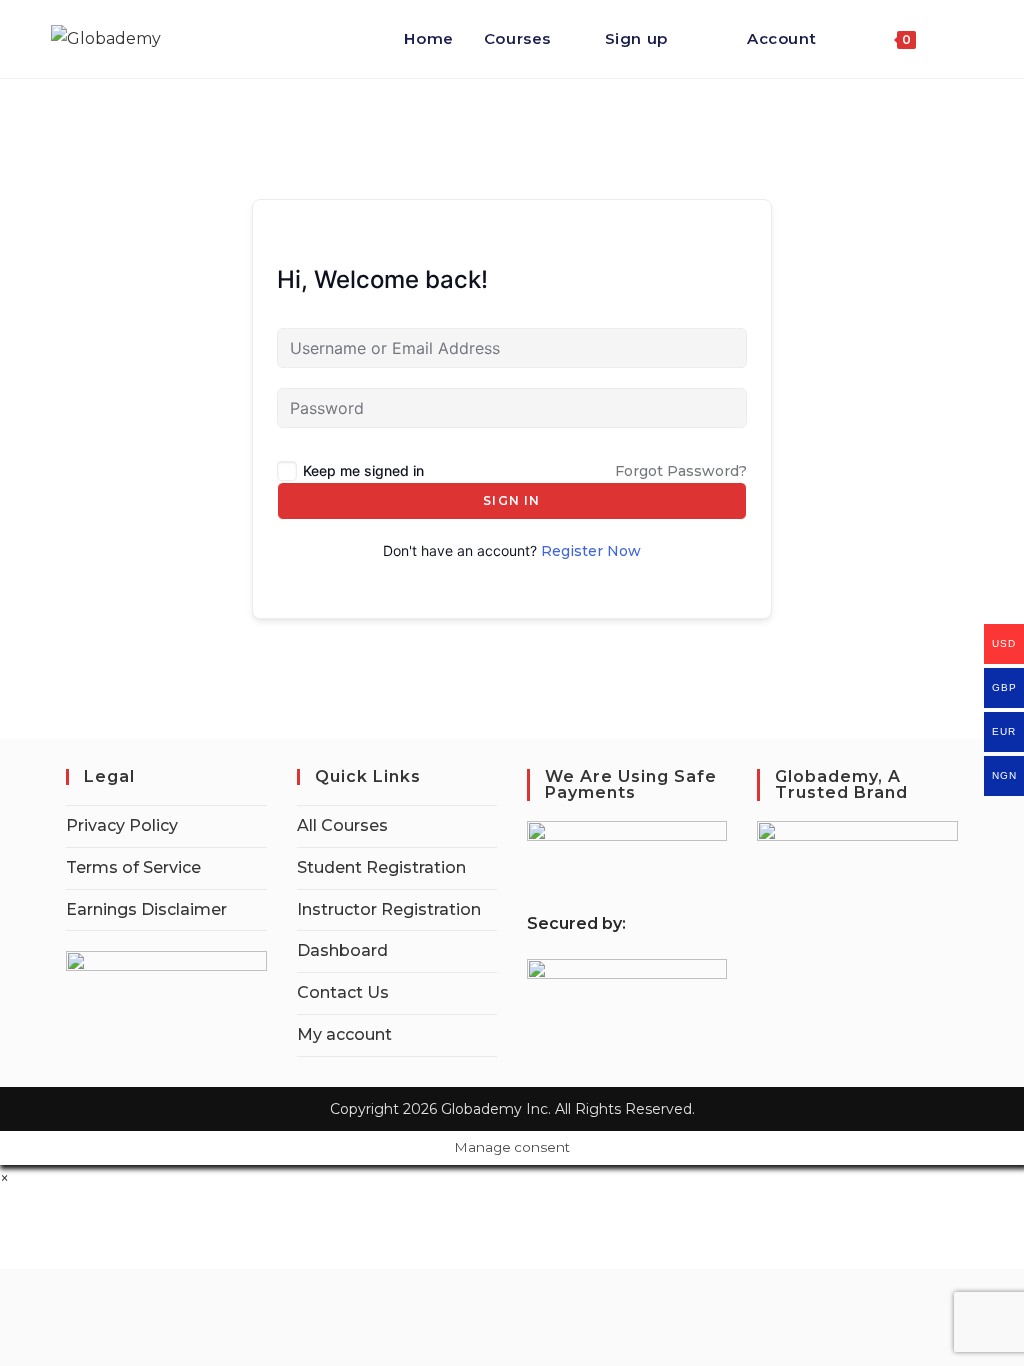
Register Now (591, 551)
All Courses (342, 825)
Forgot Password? (681, 471)
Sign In (511, 500)
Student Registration (381, 867)
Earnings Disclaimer (146, 909)
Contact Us (343, 992)
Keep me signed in (363, 470)
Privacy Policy (122, 825)
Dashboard (342, 950)
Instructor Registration (389, 909)
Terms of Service (133, 867)
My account (344, 1034)
